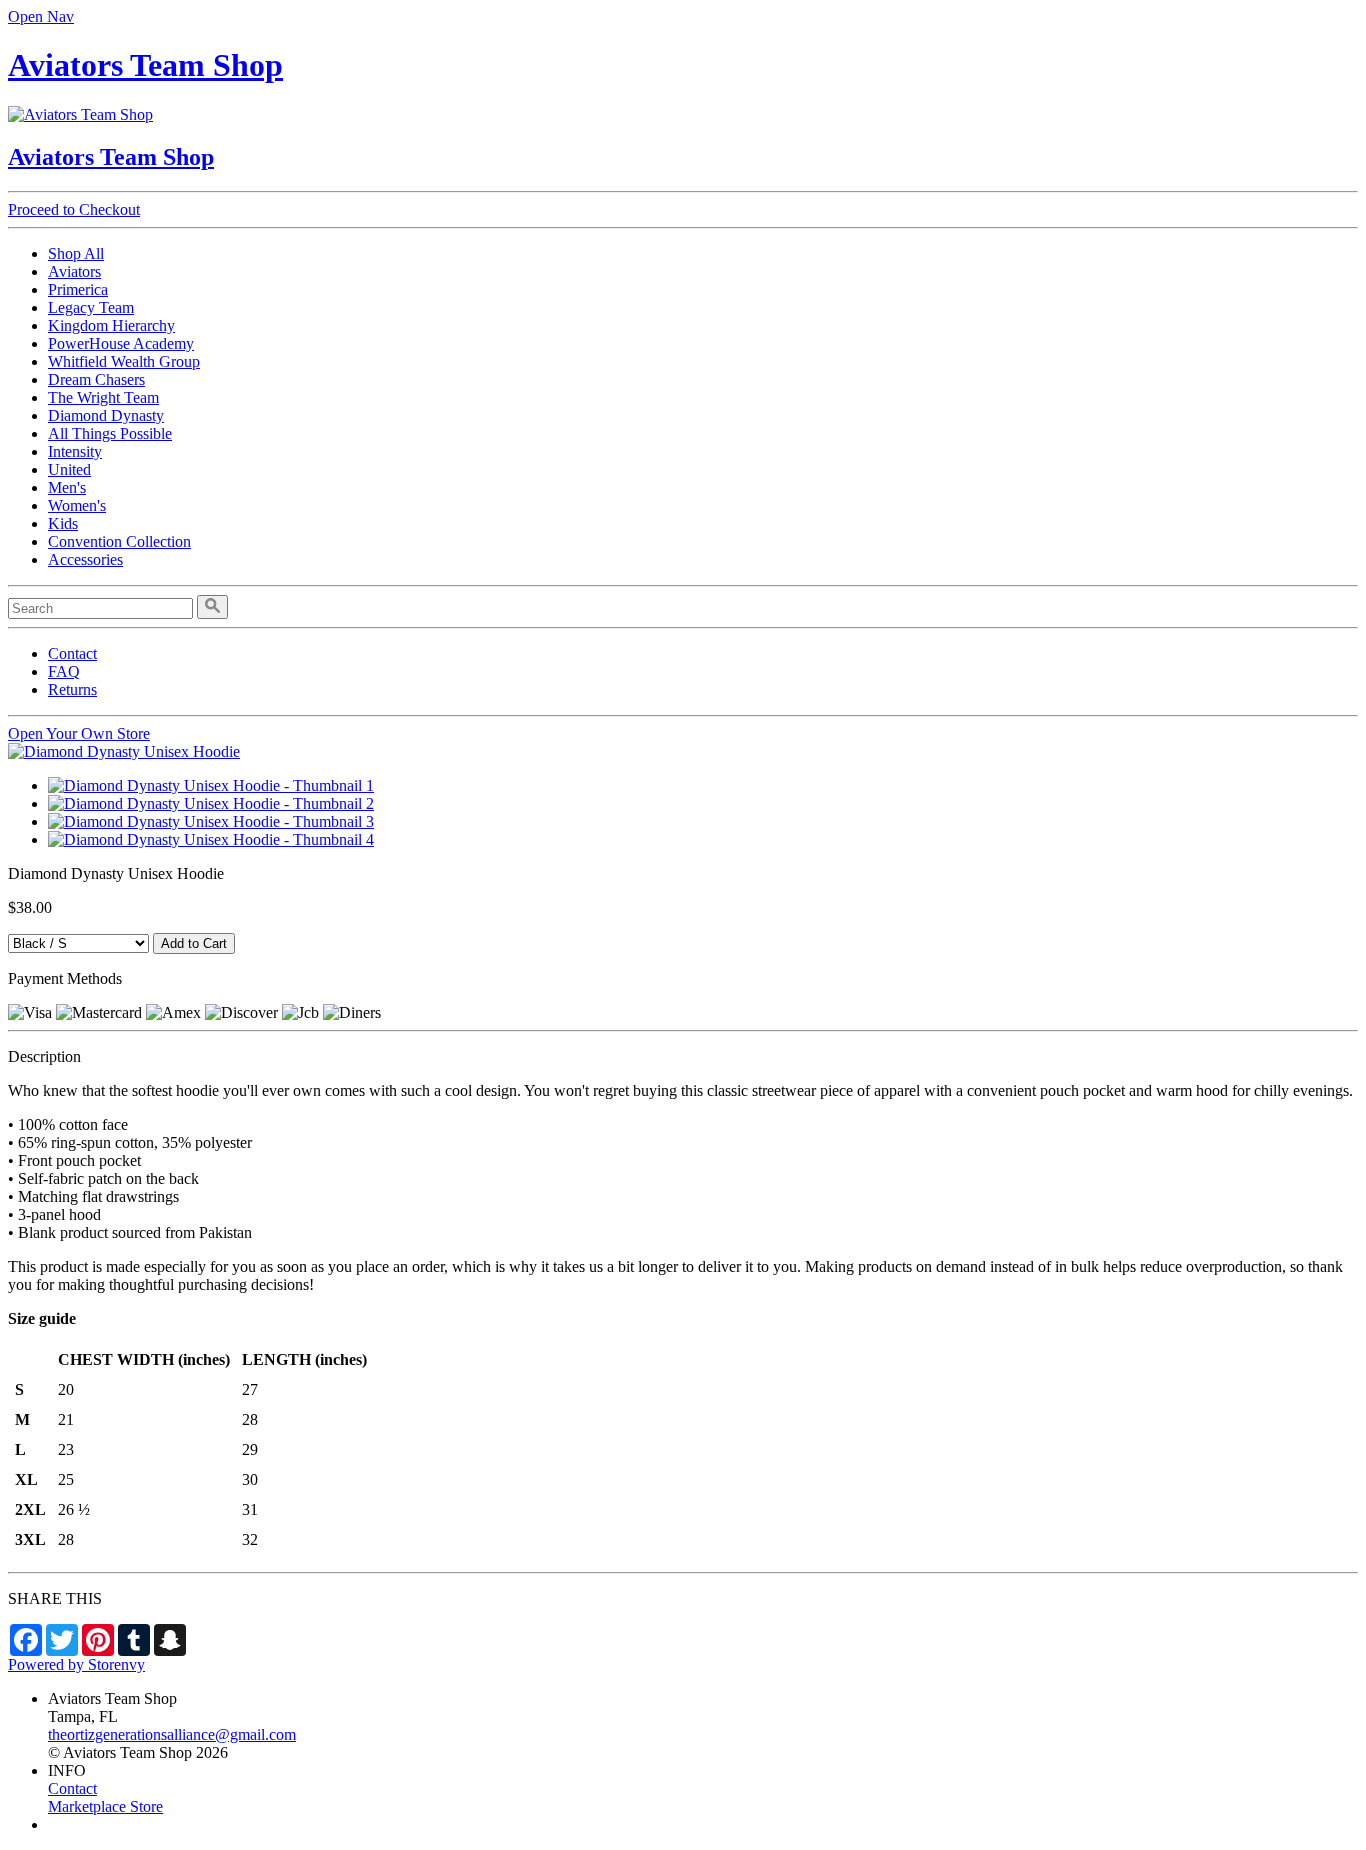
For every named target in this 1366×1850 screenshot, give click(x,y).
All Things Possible (110, 433)
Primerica (78, 289)
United (69, 469)
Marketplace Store (105, 1806)
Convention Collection (119, 541)
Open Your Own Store (79, 733)
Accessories (85, 559)
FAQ (64, 671)
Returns (72, 689)
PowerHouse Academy (121, 343)
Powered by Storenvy (76, 1664)
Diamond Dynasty (106, 415)
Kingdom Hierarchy (111, 325)
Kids (63, 523)
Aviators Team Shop (145, 65)
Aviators (74, 271)
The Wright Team (103, 397)
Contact (72, 653)
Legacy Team (91, 307)
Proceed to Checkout (74, 209)
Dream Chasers (96, 379)
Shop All (76, 253)
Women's (77, 505)
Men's (67, 487)
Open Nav (41, 16)
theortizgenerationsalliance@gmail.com (172, 1734)
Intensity (75, 451)
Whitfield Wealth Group (124, 361)
